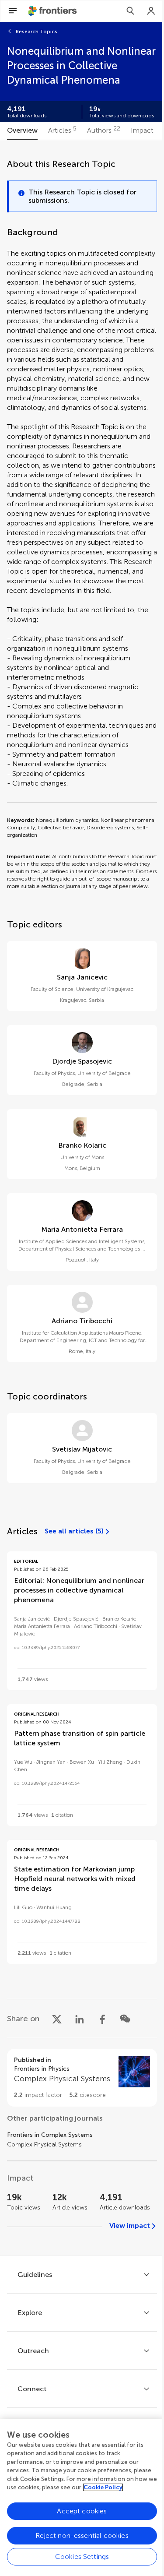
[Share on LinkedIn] (80, 2019)
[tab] (22, 131)
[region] (82, 2498)
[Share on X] (57, 2019)
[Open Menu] (13, 11)
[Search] (130, 11)
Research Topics (37, 32)
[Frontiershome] (53, 11)
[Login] (151, 11)
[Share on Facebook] (102, 2019)
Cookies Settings (82, 2557)
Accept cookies (82, 2511)
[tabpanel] (82, 1198)
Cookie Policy (103, 2487)
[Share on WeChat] (125, 2019)
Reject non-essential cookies (82, 2535)
